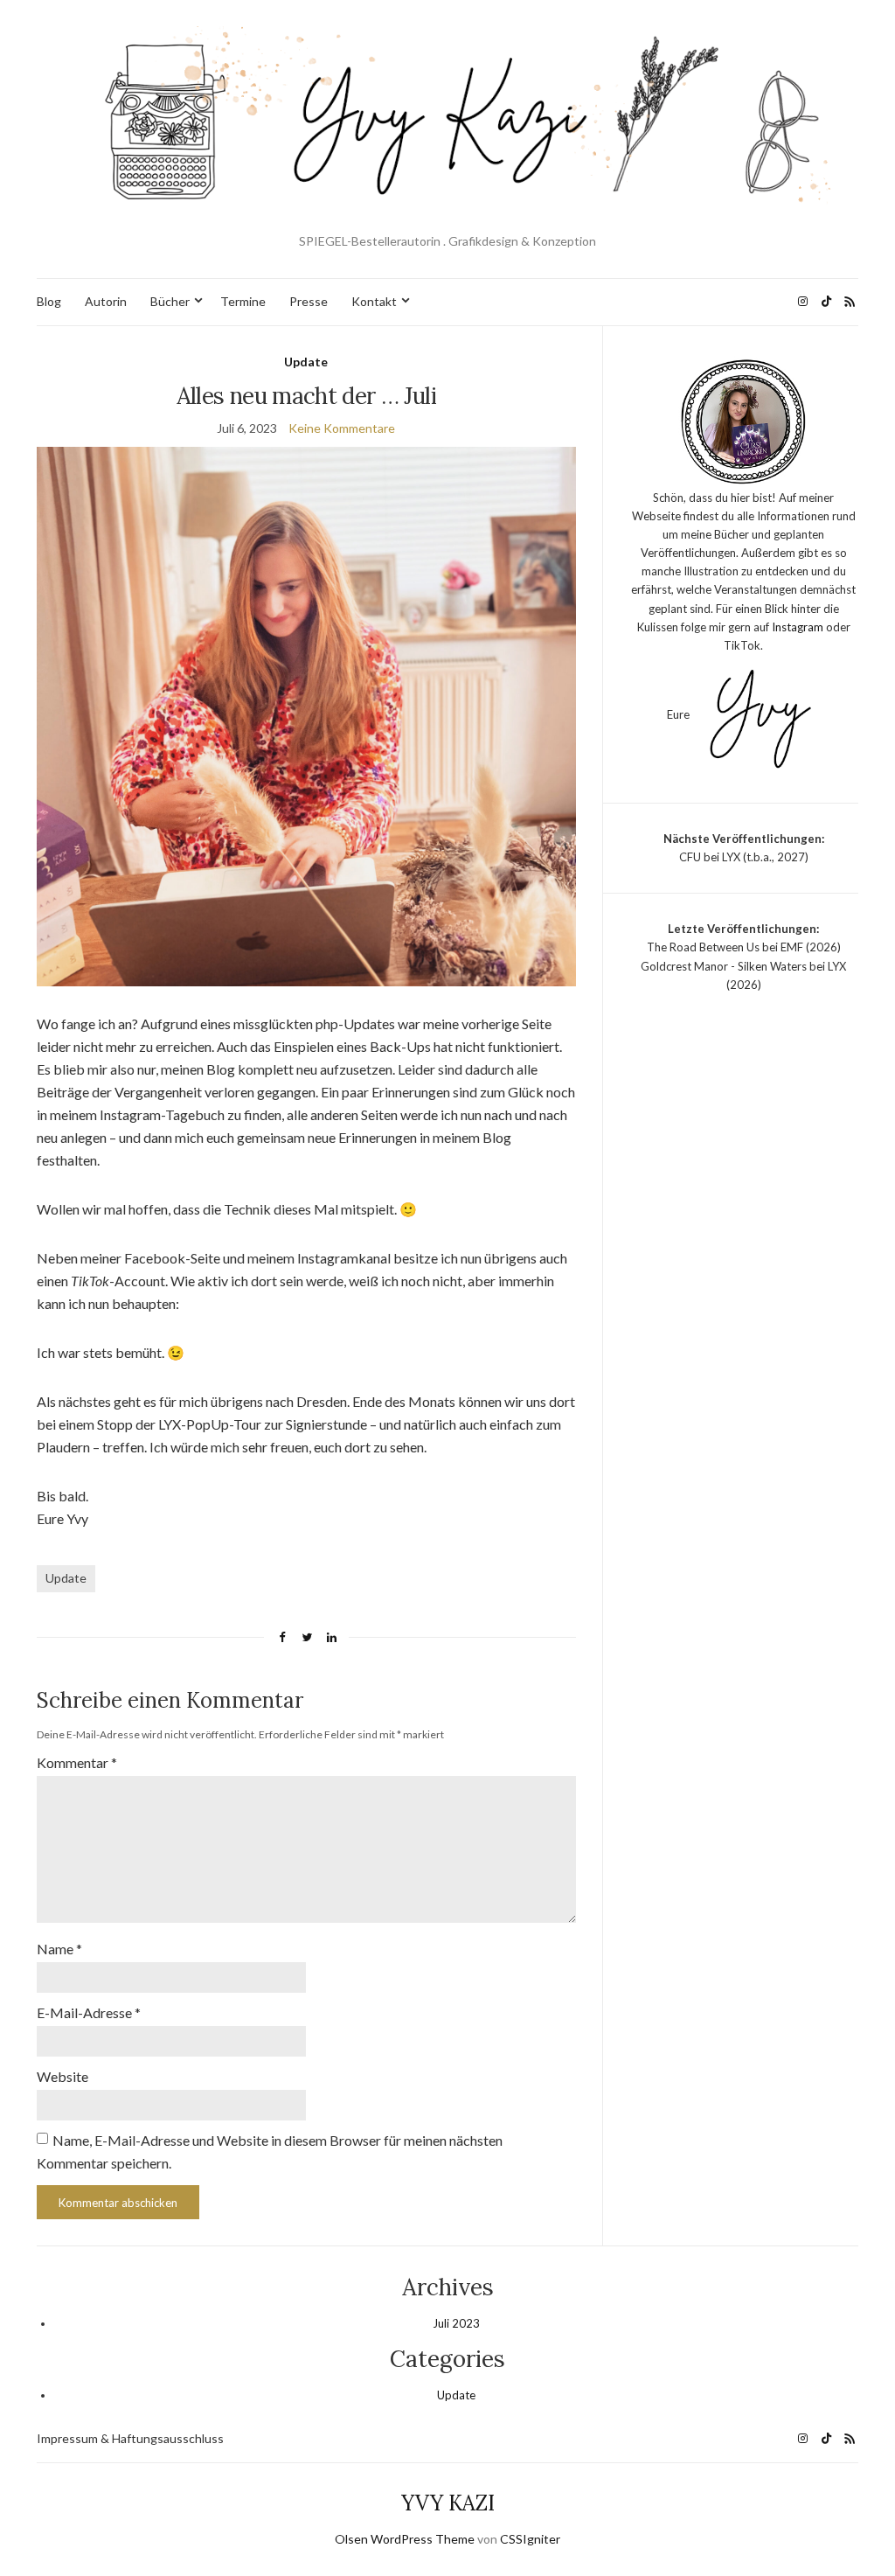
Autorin (106, 301)
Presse (309, 301)
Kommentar (77, 1762)
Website (62, 2076)
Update (306, 362)
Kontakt (374, 301)
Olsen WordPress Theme (405, 2539)
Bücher (170, 301)
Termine (243, 301)
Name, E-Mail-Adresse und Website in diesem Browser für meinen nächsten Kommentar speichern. (270, 2151)
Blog (49, 301)
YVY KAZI (448, 2503)
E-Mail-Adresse (89, 2012)
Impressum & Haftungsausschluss (130, 2438)
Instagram (798, 627)
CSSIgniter (530, 2539)
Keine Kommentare (342, 428)
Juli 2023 (456, 2323)
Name (59, 1949)
